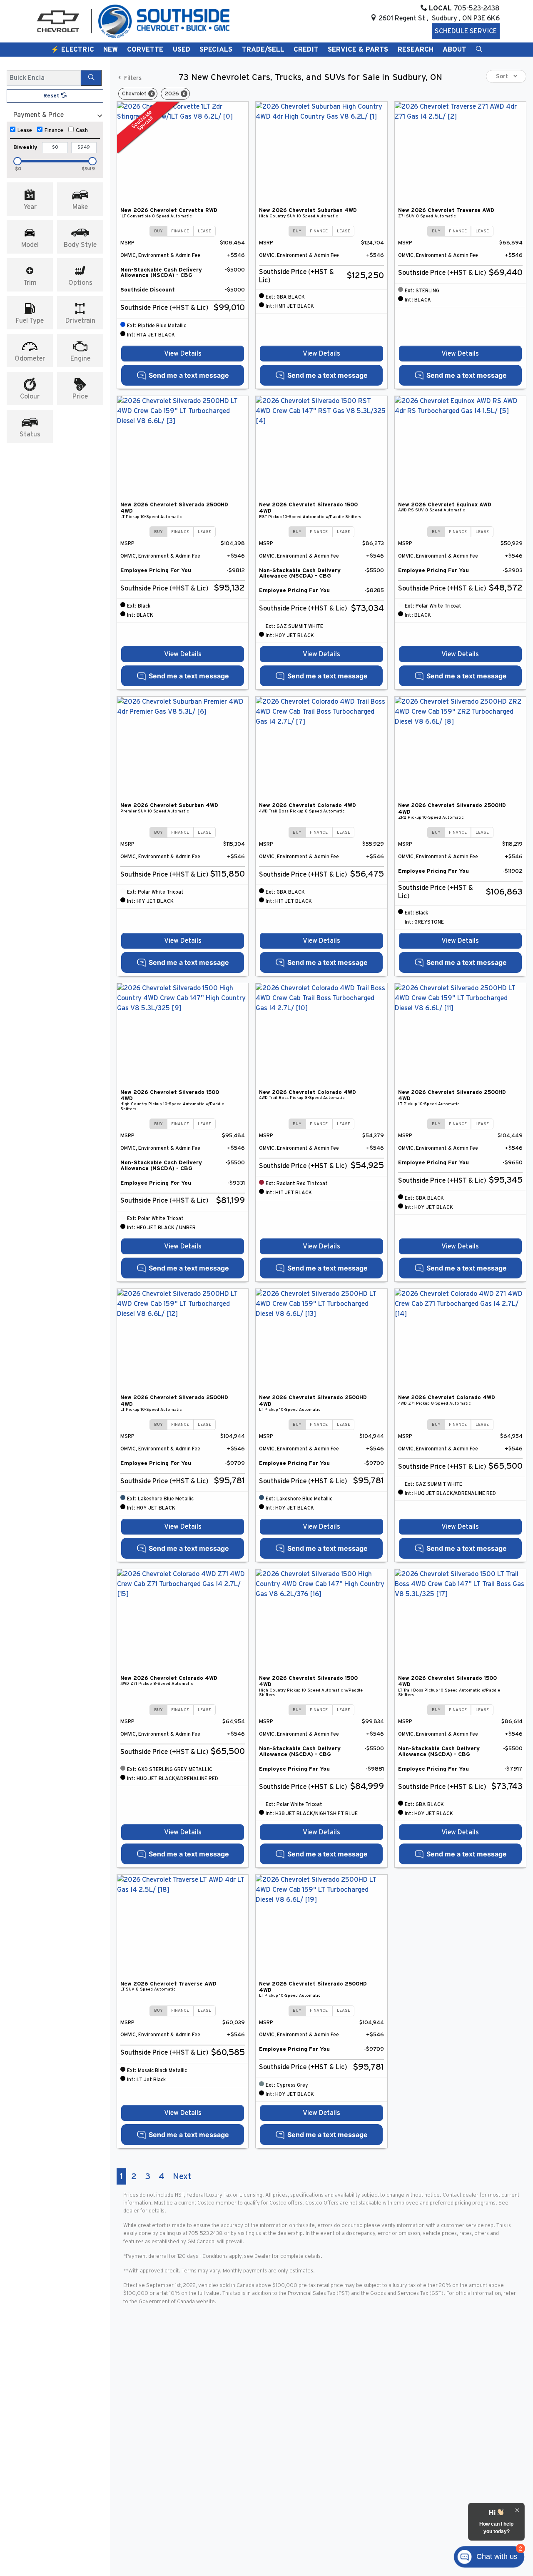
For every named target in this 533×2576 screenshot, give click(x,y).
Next (182, 2176)
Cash (82, 131)
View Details (183, 354)
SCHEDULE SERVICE (466, 31)
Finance (54, 131)
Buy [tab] (158, 231)
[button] (72, 50)
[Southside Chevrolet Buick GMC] (164, 21)
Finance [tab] (180, 231)
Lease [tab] (204, 231)
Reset (52, 96)
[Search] (91, 78)
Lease (25, 131)
